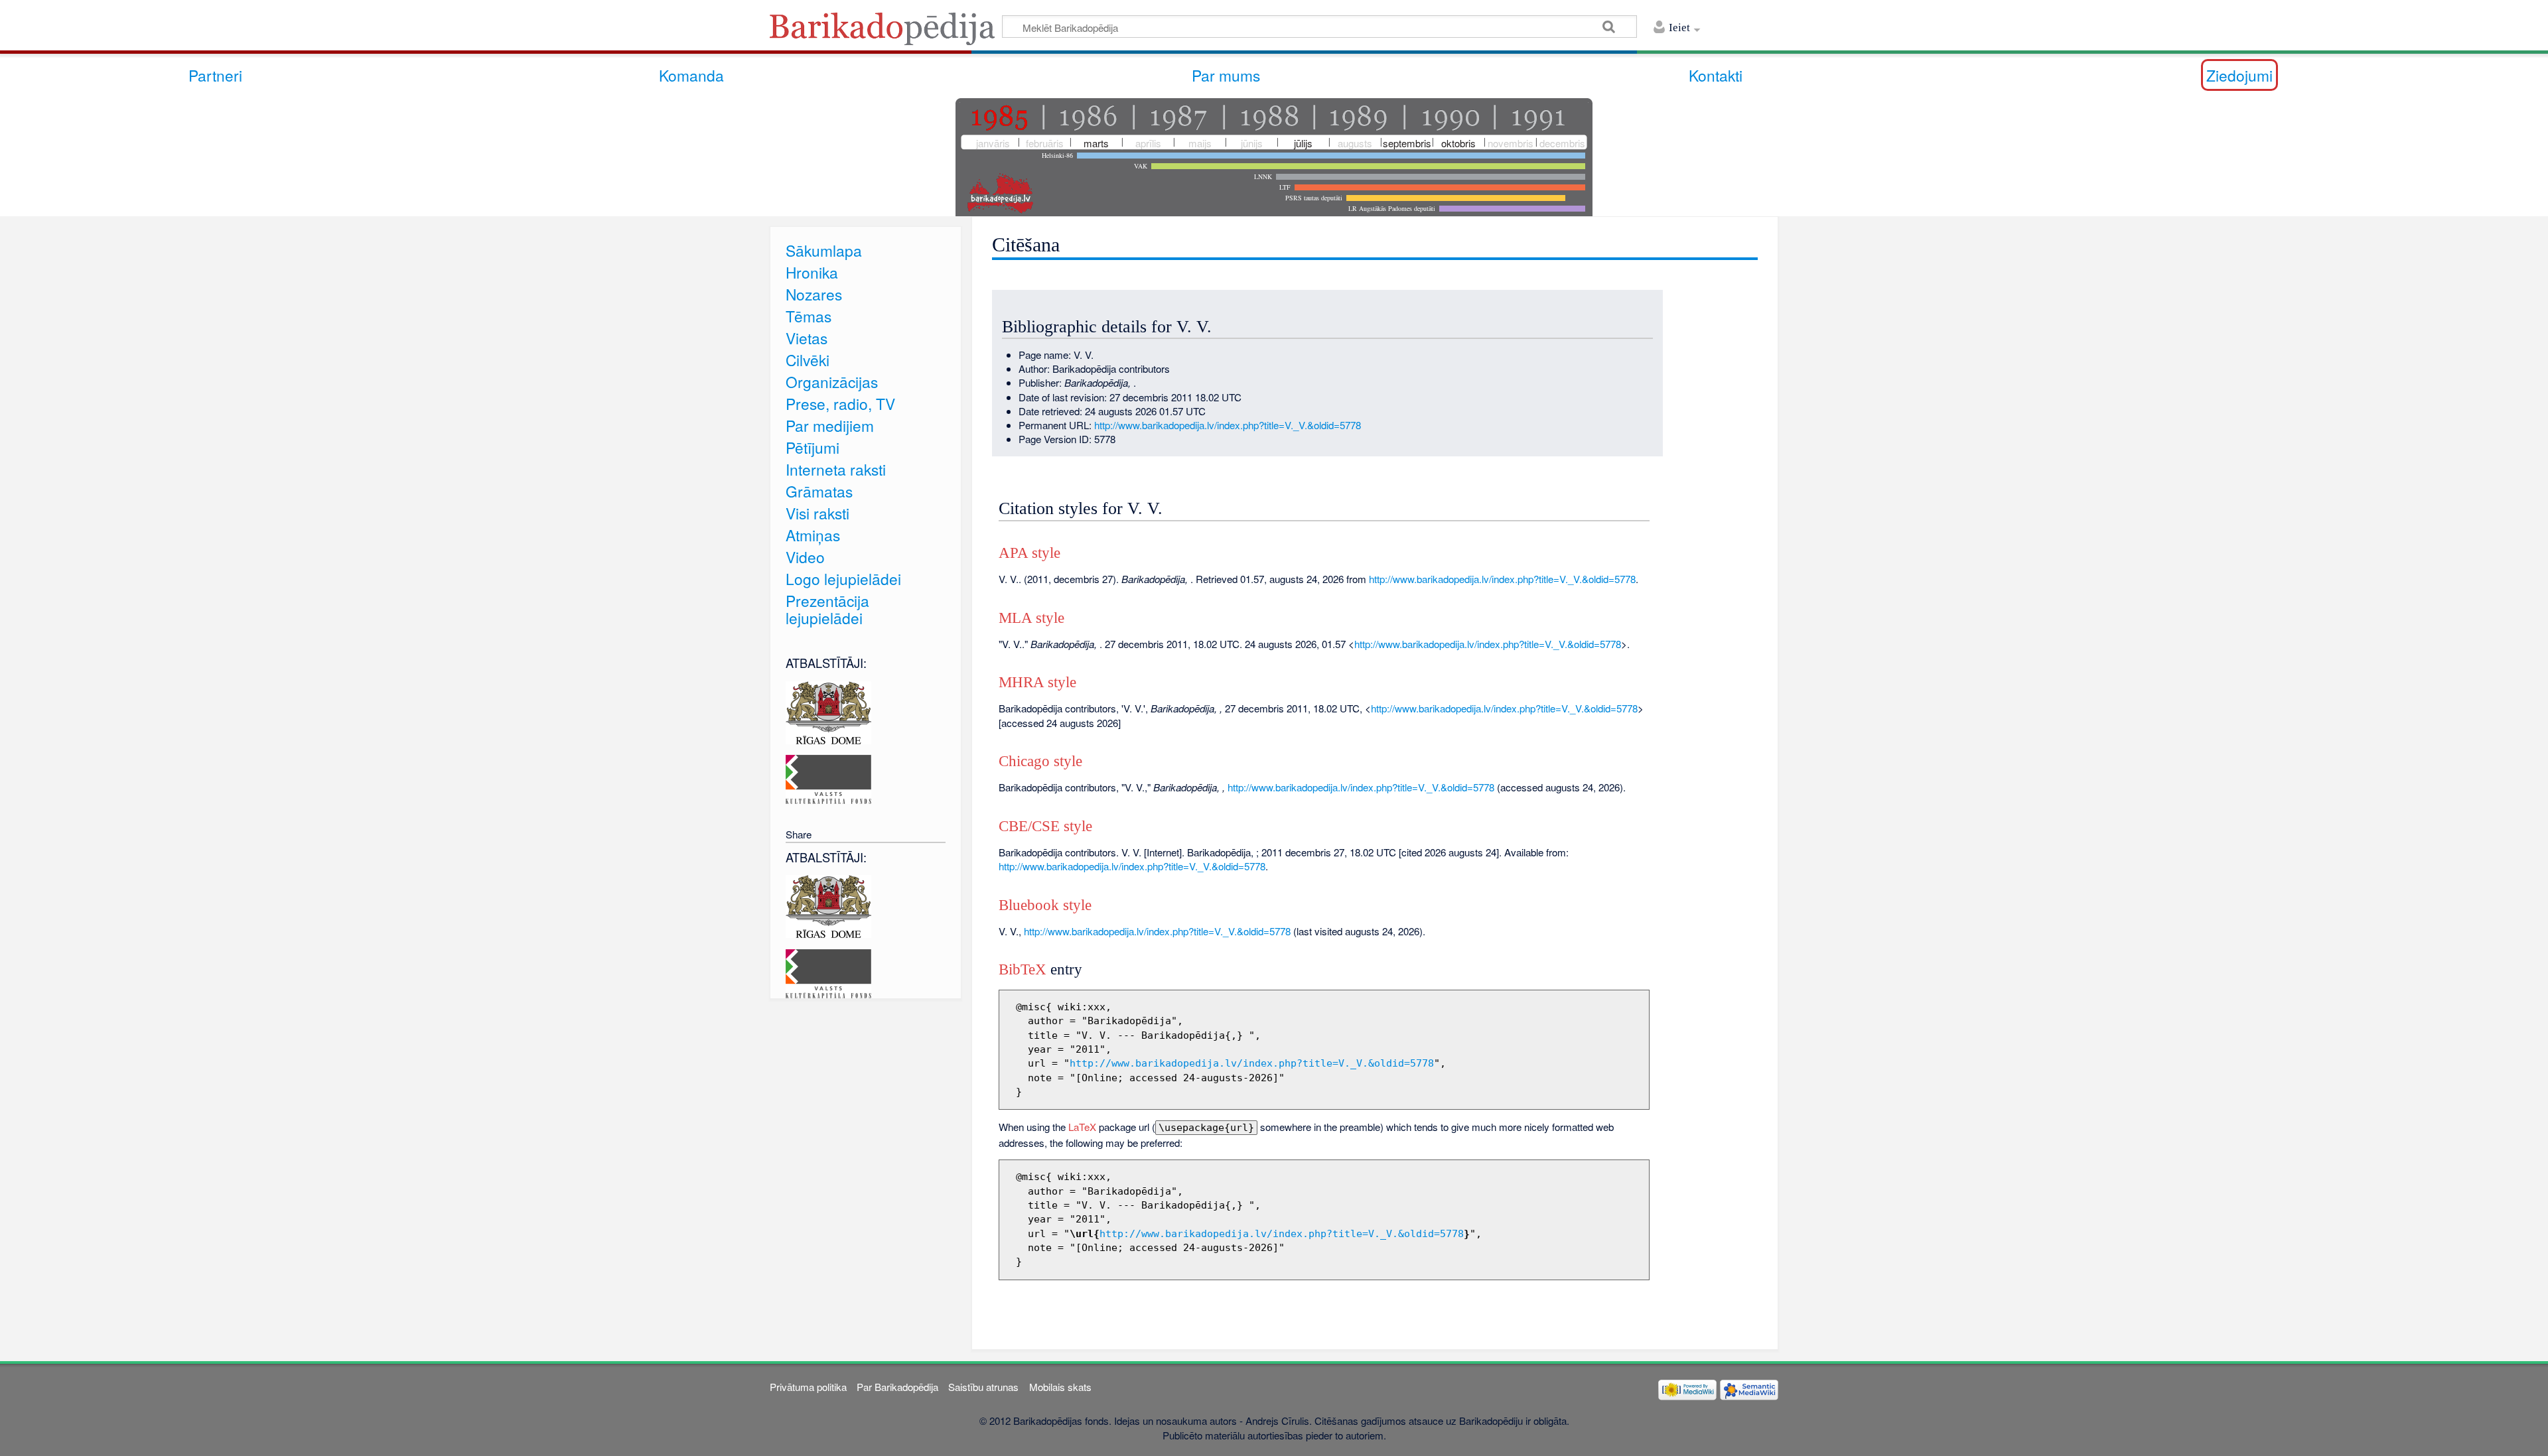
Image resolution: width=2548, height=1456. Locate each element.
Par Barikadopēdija (897, 1387)
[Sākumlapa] (886, 33)
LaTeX (1082, 1127)
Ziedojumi (2239, 75)
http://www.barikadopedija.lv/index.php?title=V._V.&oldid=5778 (1228, 425)
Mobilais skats (1060, 1387)
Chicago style (1040, 761)
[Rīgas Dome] (828, 711)
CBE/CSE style (1045, 826)
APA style (1029, 553)
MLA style (1031, 618)
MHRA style (1037, 682)
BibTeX (1023, 969)
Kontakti (1716, 75)
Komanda (691, 75)
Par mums (1226, 75)
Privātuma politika (808, 1387)
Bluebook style (1045, 905)
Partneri (215, 75)
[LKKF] (828, 778)
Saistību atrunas (983, 1387)
